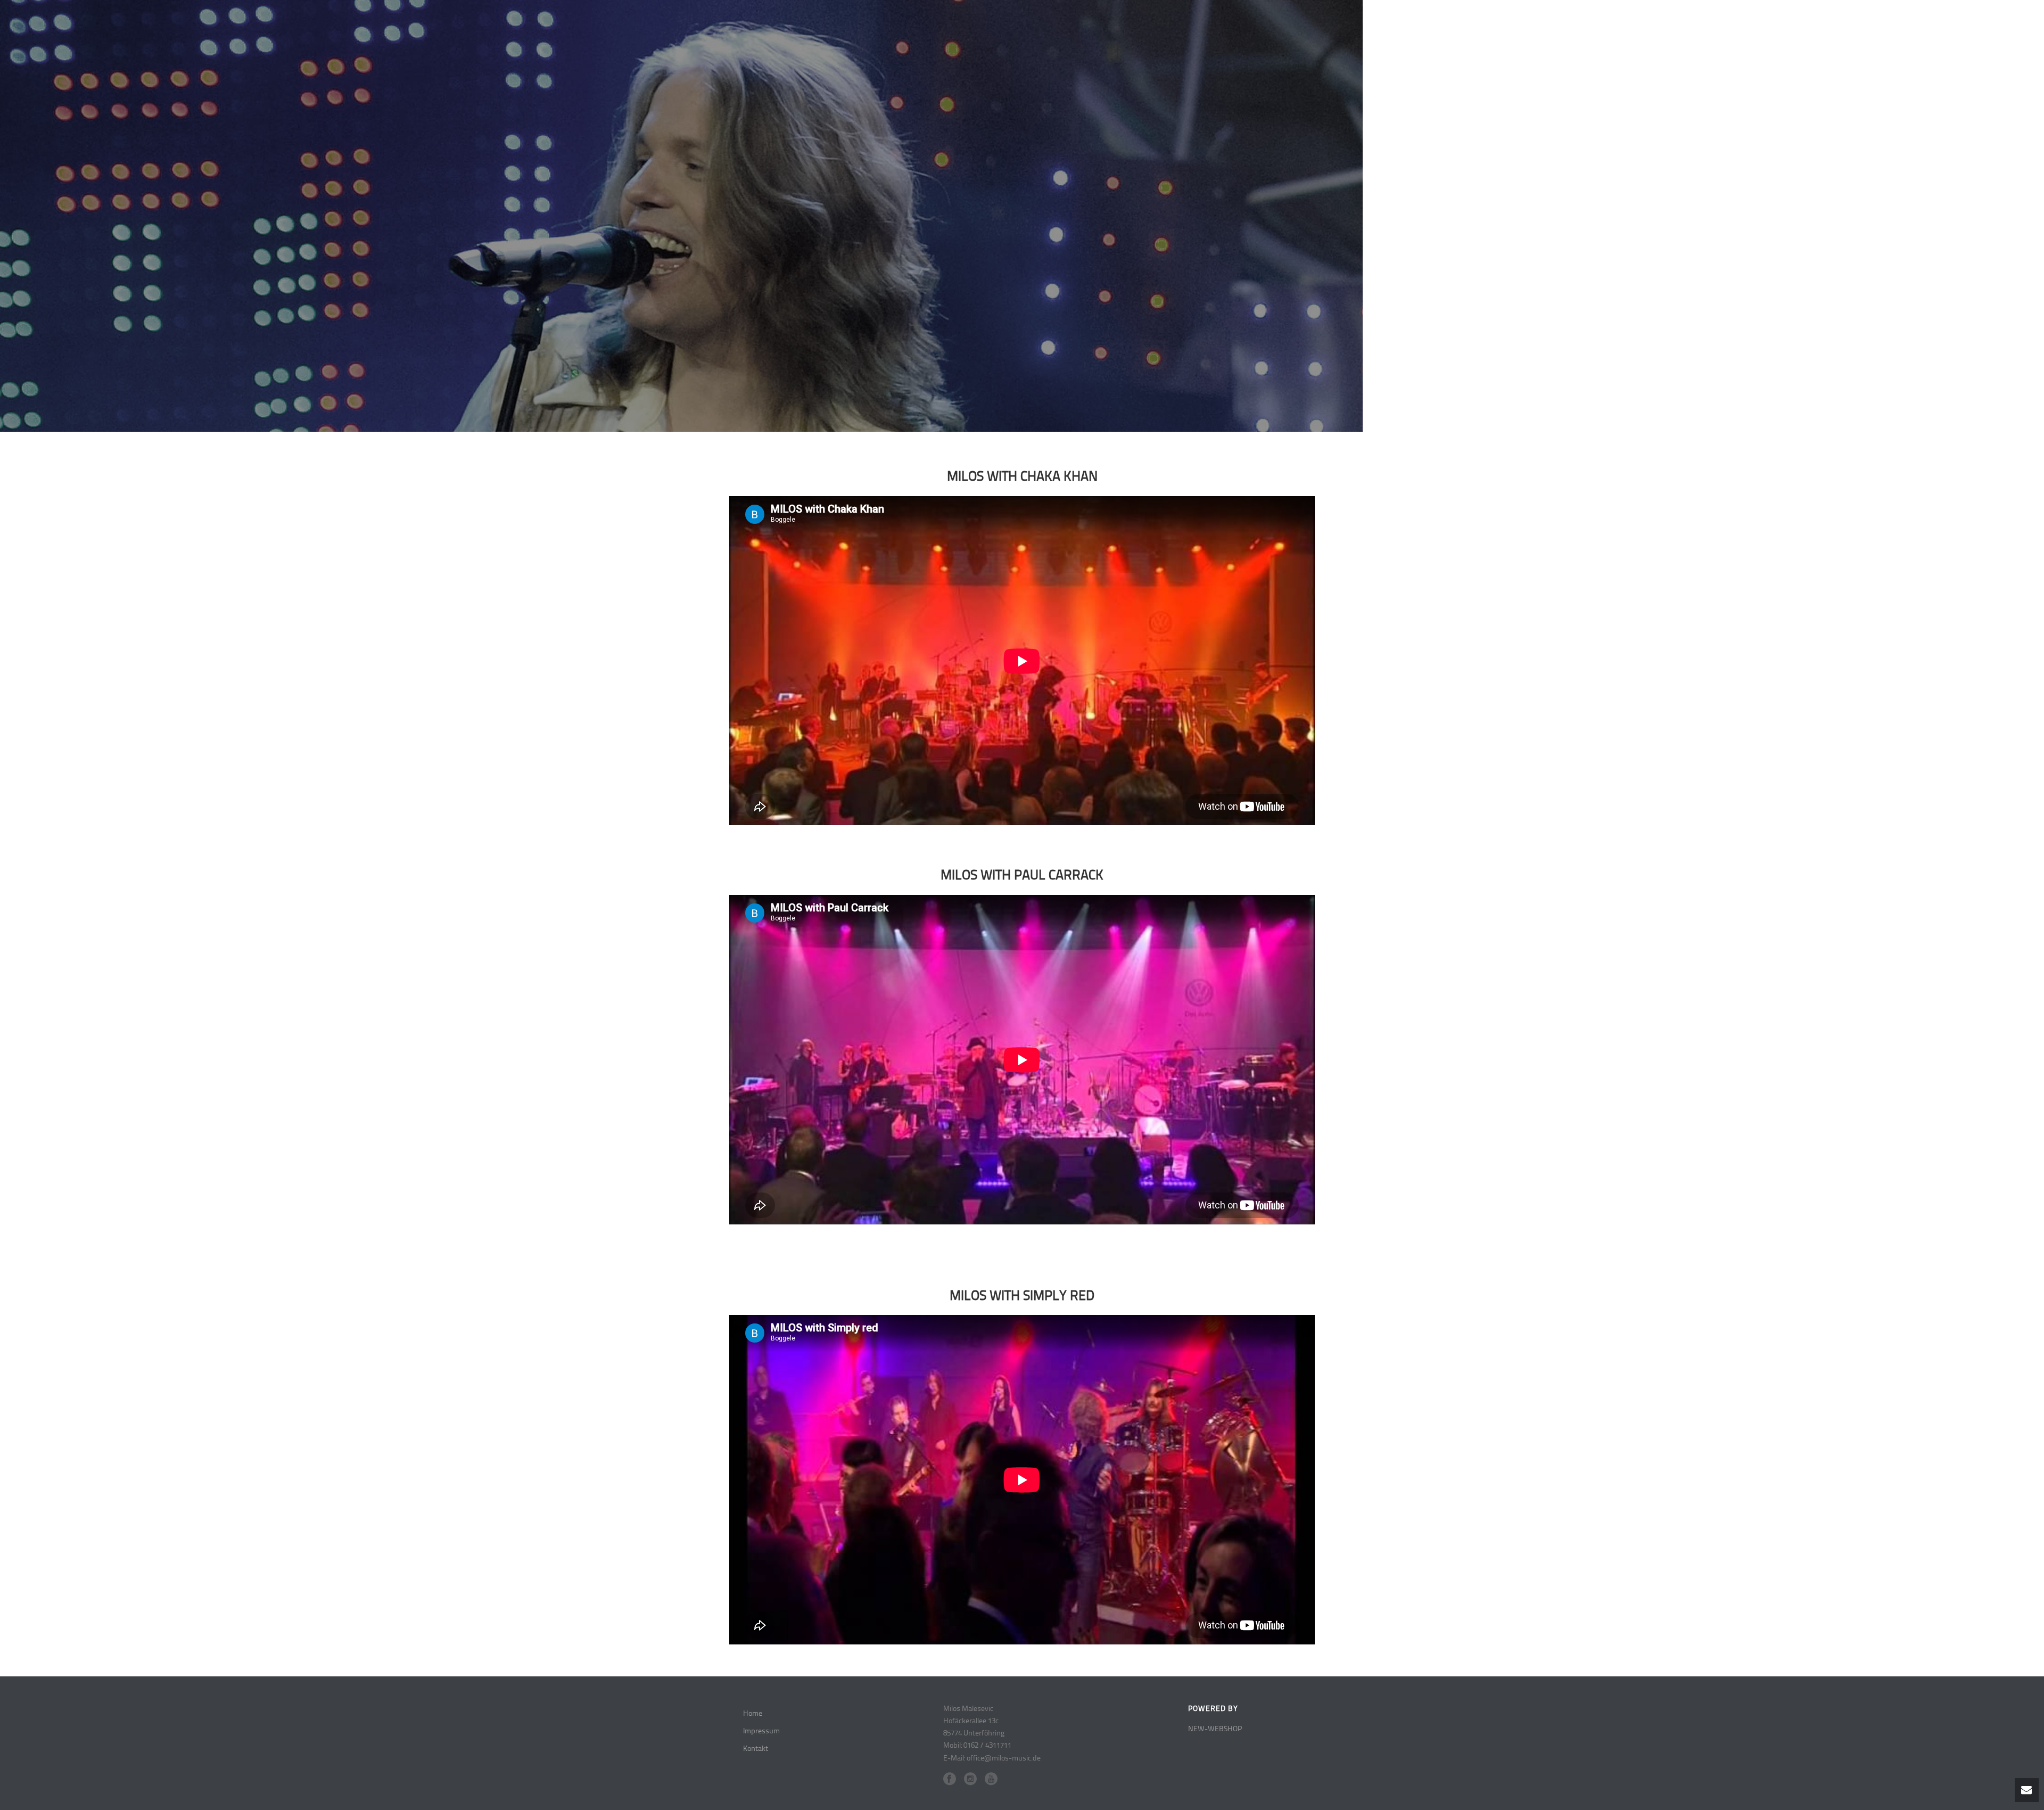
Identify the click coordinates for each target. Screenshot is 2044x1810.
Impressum (761, 1731)
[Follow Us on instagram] (970, 1779)
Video (1912, 24)
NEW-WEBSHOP (1215, 1729)
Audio (1872, 24)
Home (1832, 24)
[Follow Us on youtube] (991, 1779)
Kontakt (2003, 24)
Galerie (1955, 24)
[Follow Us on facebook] (950, 1779)
